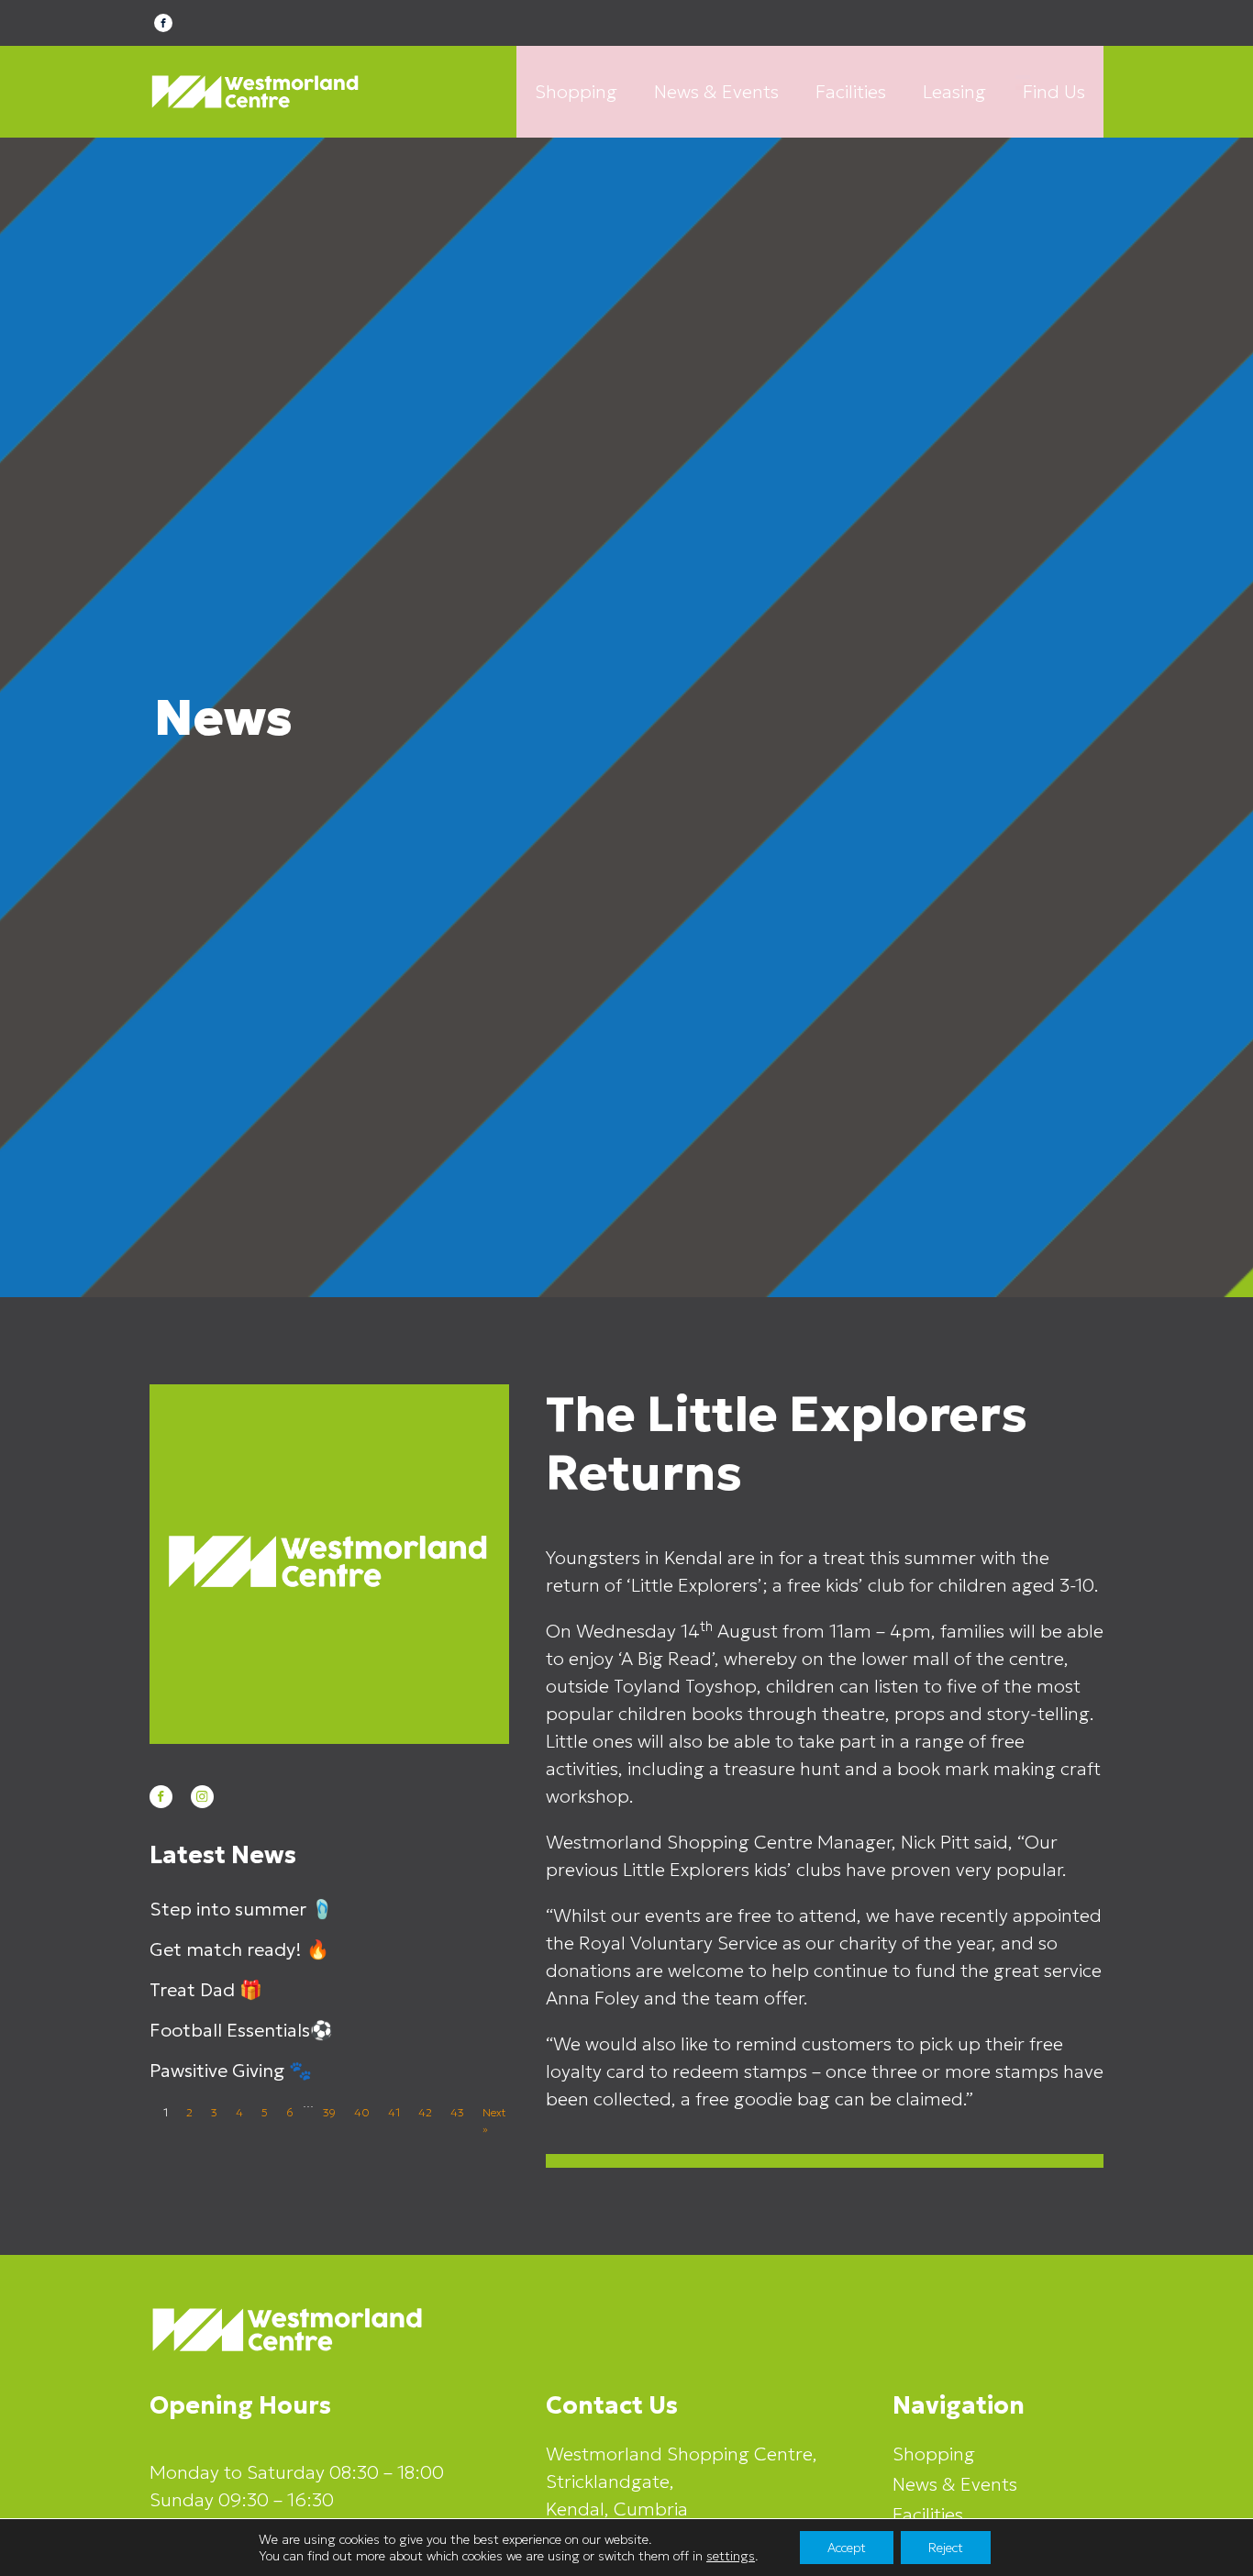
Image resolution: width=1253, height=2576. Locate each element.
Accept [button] (847, 2548)
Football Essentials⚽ (241, 2030)
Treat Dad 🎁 (206, 1990)
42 (425, 2112)
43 (457, 2112)
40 (362, 2112)
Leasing (954, 92)
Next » (494, 2121)
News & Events (716, 92)
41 (394, 2112)
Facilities (851, 92)
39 (329, 2112)
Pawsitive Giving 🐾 (231, 2071)
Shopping (576, 92)
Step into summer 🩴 (242, 1909)
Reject (946, 2548)
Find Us (1054, 92)
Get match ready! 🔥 (239, 1949)
